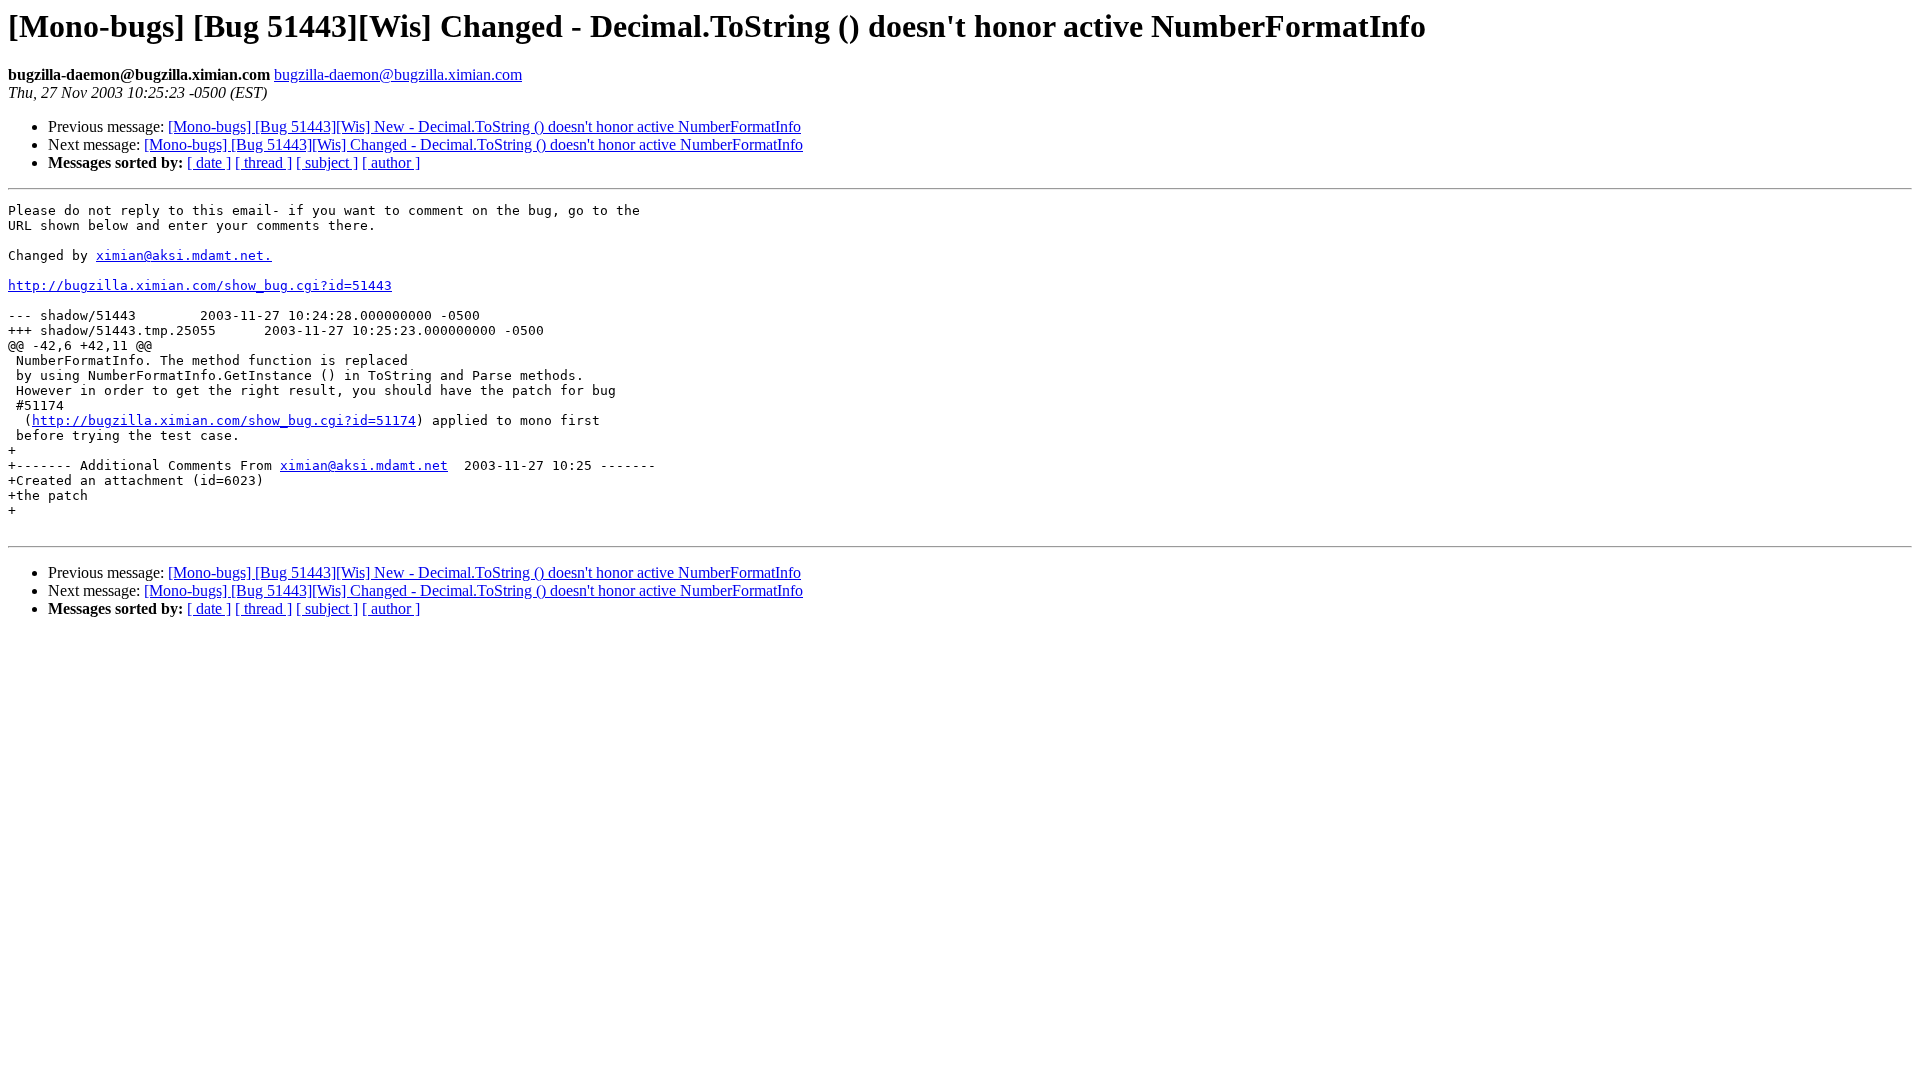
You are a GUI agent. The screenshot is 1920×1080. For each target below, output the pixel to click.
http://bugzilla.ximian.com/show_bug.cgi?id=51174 (224, 420)
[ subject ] (327, 162)
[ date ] (209, 162)
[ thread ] (263, 162)
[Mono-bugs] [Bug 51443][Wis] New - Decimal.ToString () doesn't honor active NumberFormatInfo (484, 126)
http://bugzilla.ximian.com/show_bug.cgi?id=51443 (200, 285)
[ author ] (391, 162)
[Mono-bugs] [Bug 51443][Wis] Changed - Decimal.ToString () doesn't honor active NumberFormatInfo (473, 144)
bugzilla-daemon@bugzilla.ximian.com (398, 74)
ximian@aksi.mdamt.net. (184, 255)
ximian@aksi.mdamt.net (364, 465)
